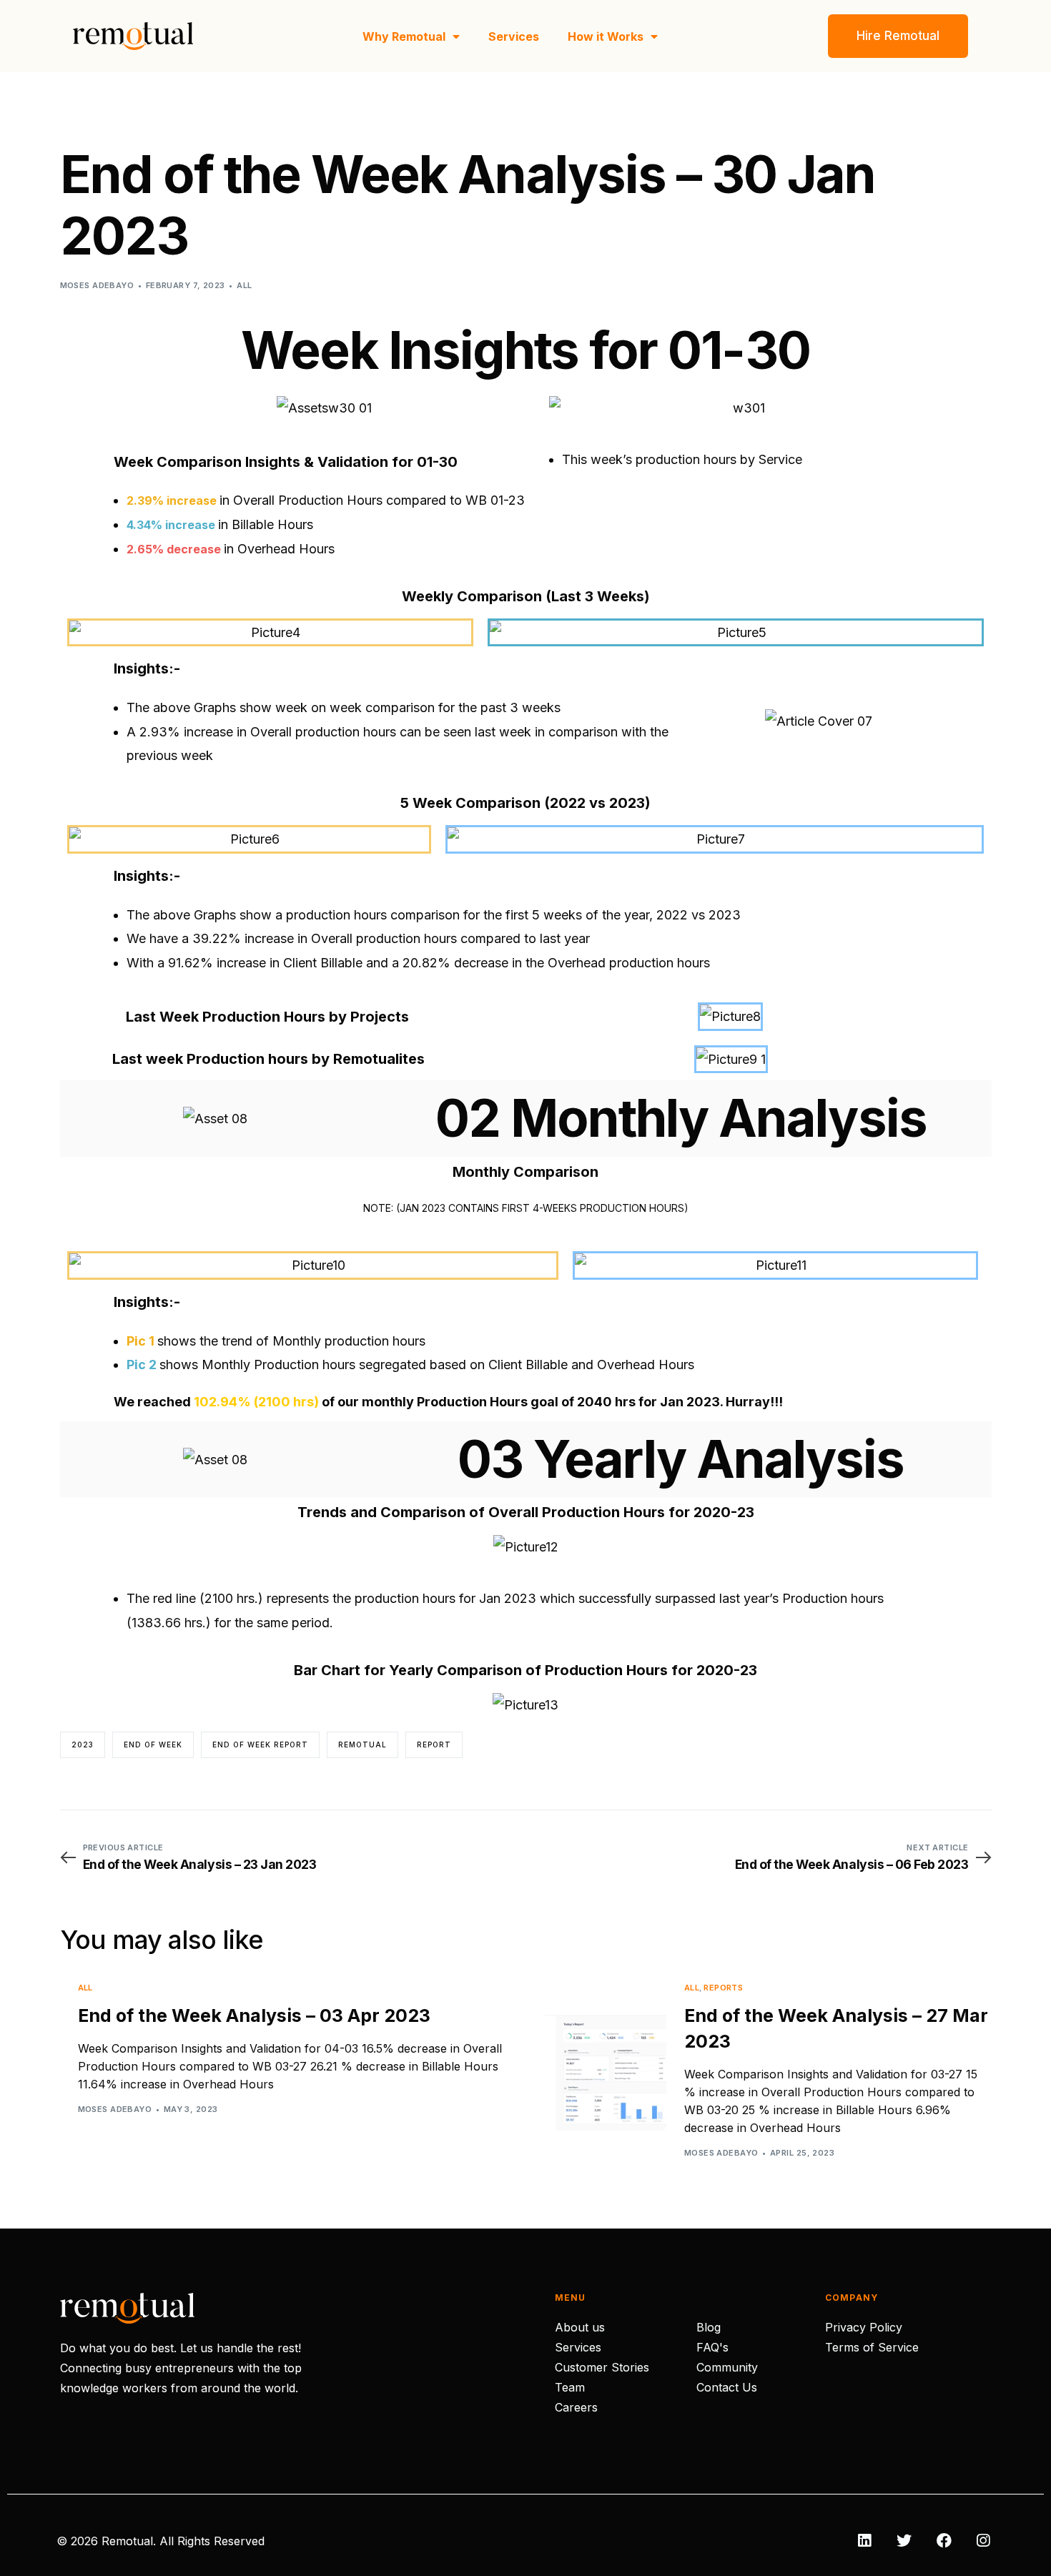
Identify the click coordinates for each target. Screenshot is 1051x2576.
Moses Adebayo (97, 285)
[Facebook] (944, 2541)
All (244, 285)
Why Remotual (404, 36)
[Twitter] (904, 2541)
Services (514, 36)
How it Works (606, 36)
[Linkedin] (864, 2541)
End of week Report (260, 1745)
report (434, 1745)
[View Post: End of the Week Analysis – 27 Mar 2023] (605, 2069)
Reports (723, 1988)
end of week (153, 1745)
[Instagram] (983, 2541)
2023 (83, 1745)
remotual (362, 1745)
